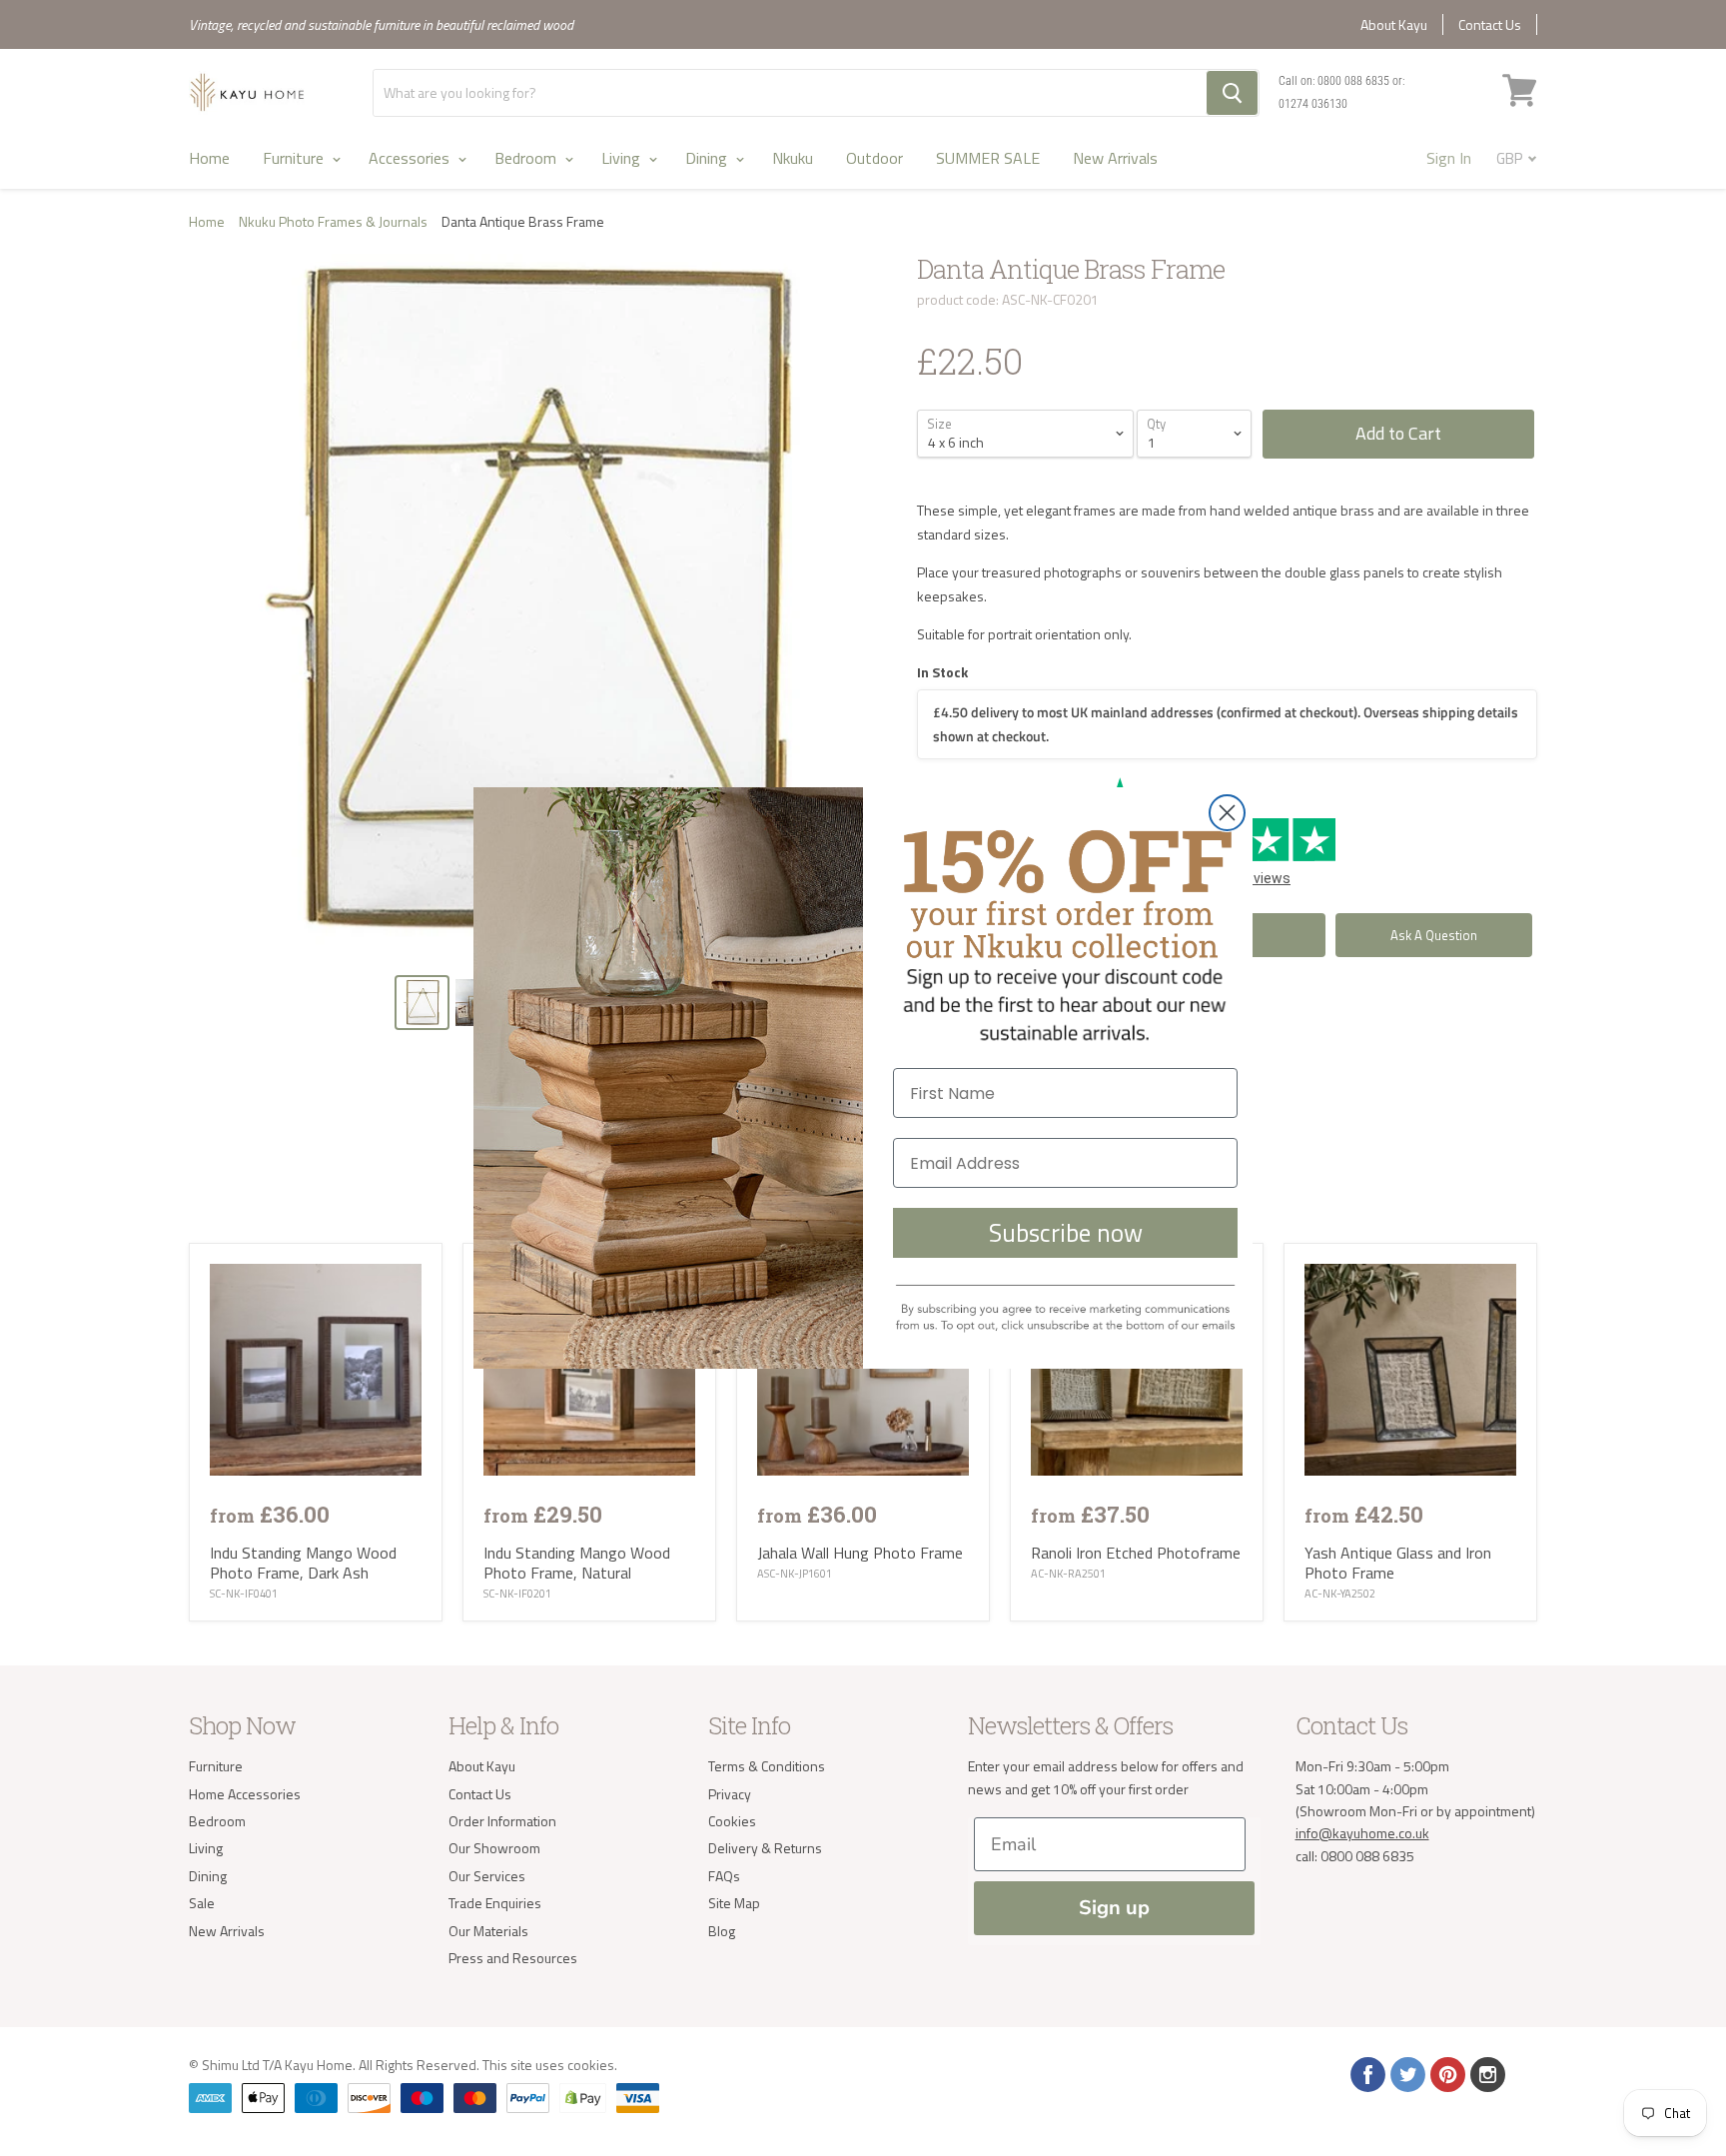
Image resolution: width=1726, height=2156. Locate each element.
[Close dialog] (1227, 813)
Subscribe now (1066, 1233)
